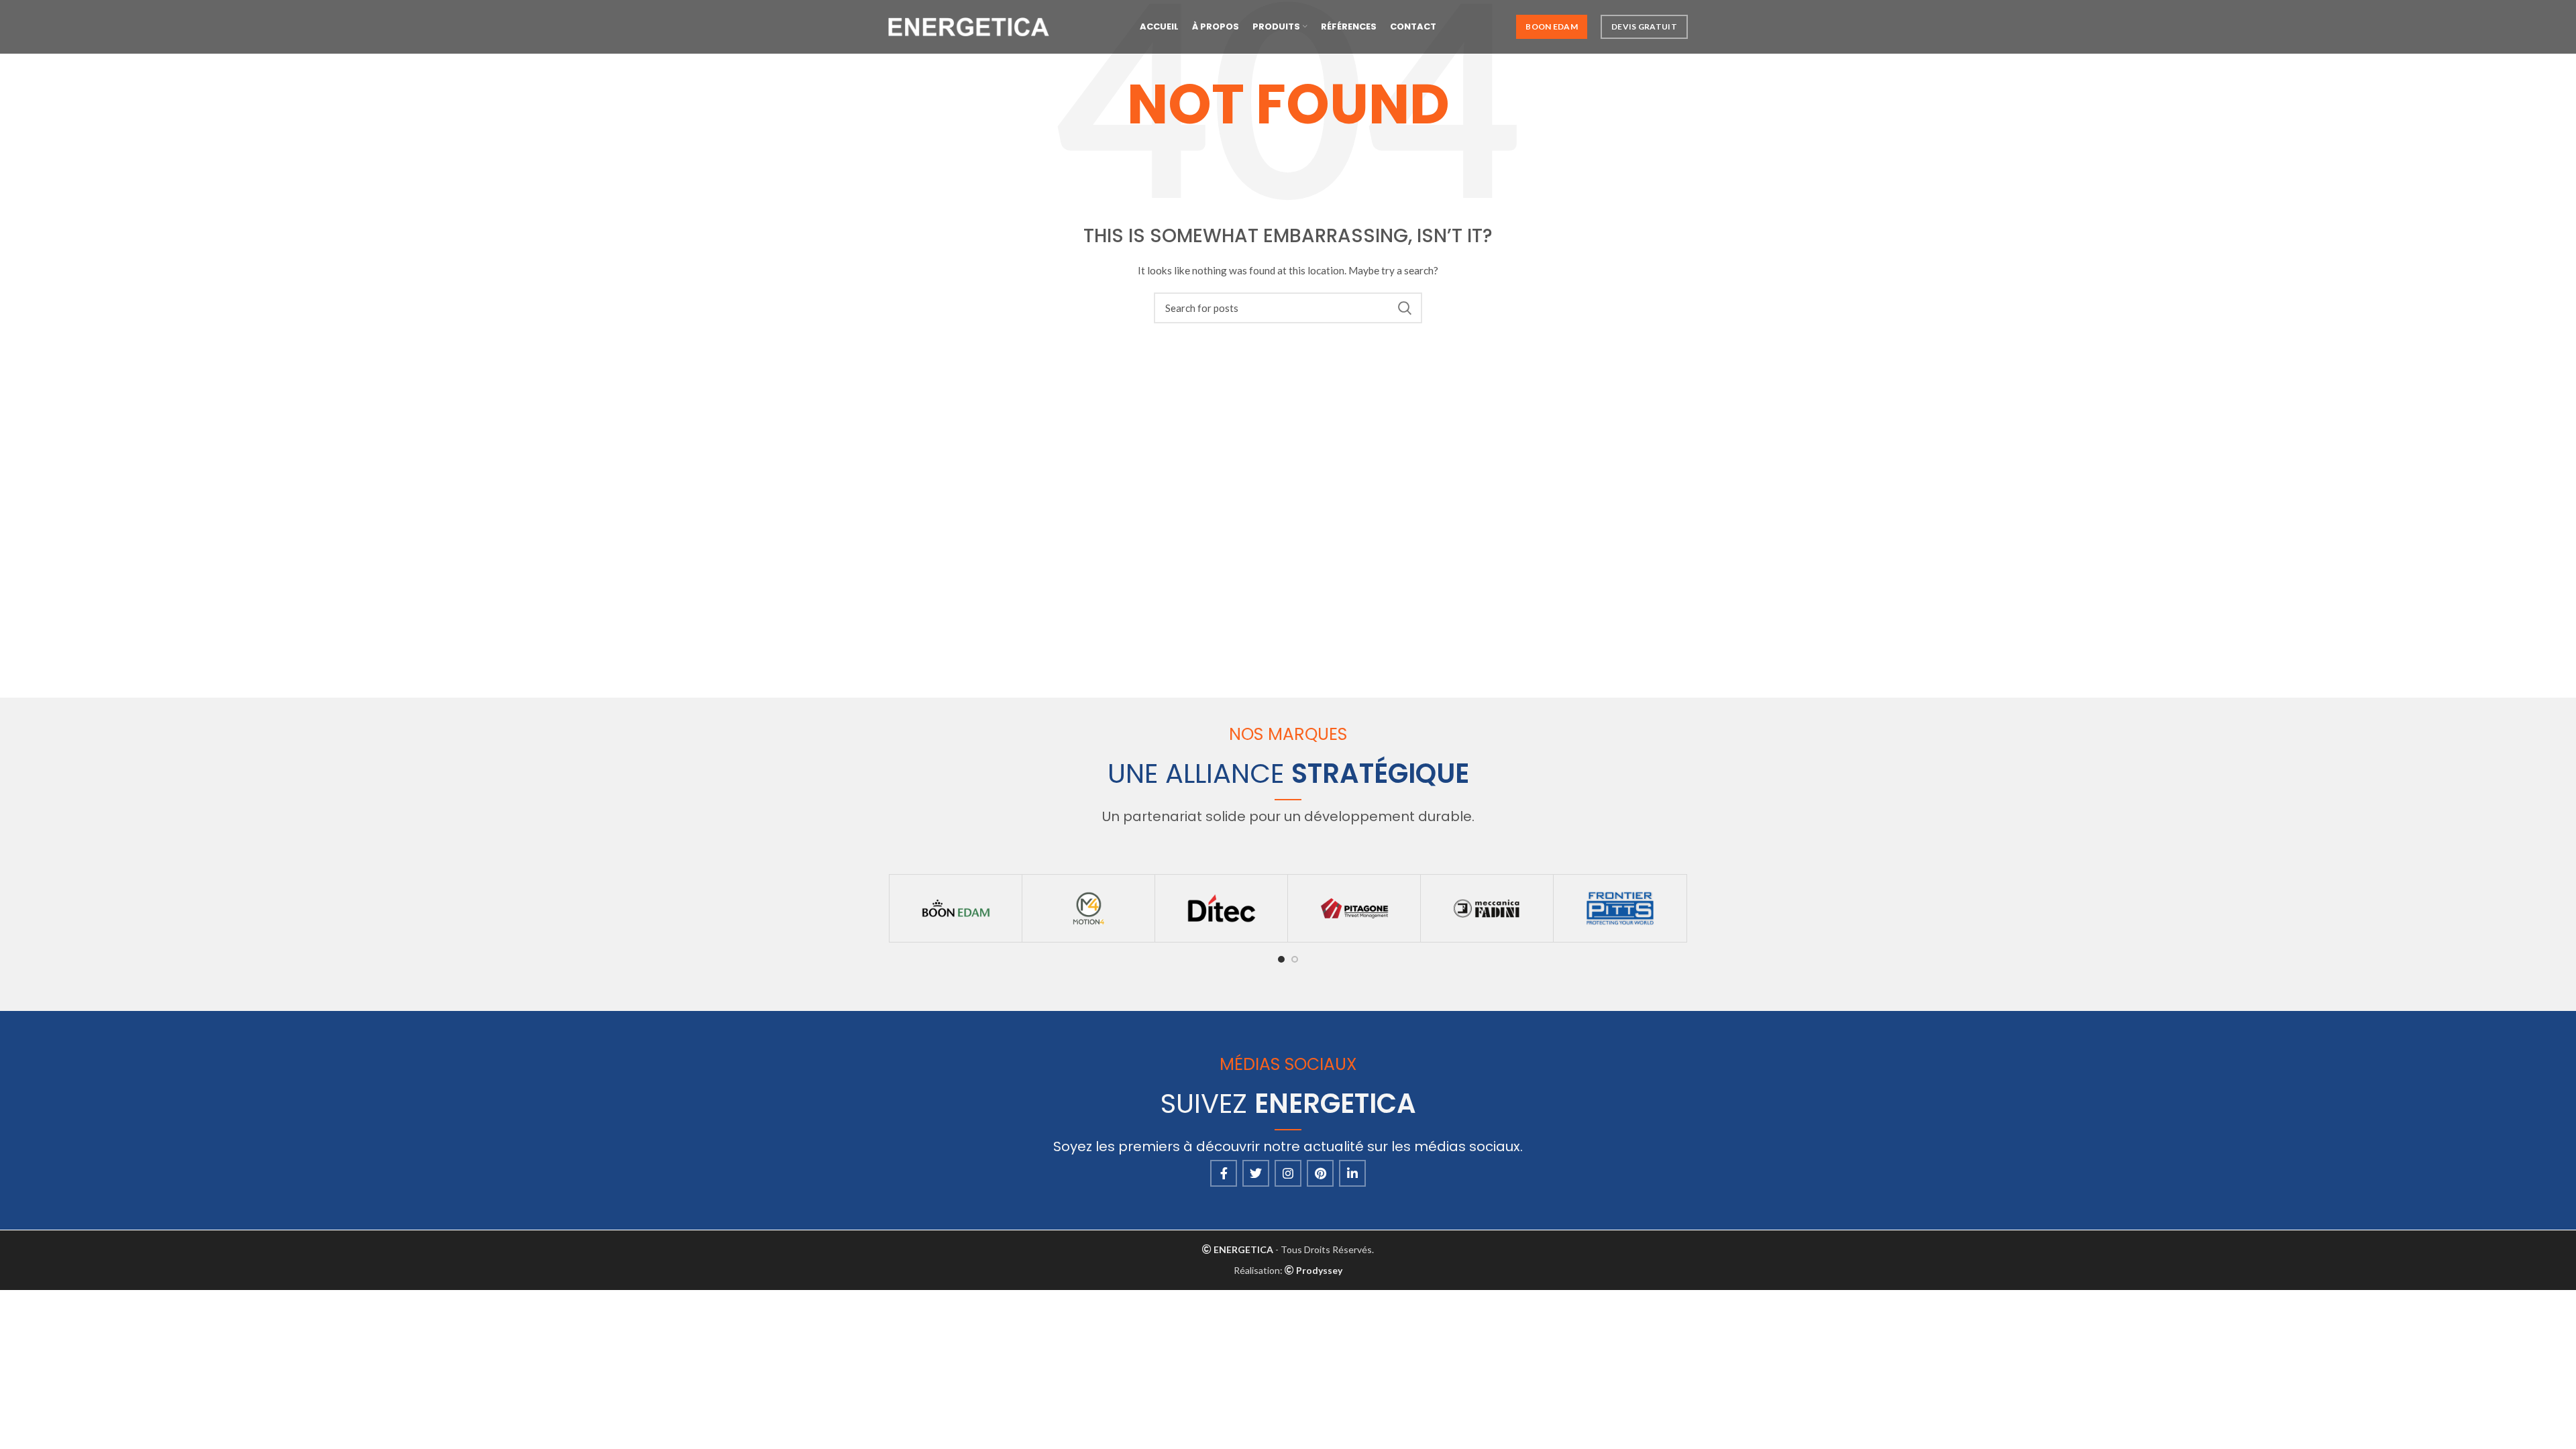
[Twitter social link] (1256, 1173)
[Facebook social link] (1224, 1173)
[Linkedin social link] (1352, 1173)
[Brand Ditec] (1221, 908)
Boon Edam (1552, 26)
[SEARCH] (1404, 308)
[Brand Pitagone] (1354, 908)
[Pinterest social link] (1320, 1173)
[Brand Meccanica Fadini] (1487, 908)
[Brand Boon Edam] (956, 908)
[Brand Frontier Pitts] (1620, 908)
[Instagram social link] (1288, 1173)
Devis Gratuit (1644, 26)
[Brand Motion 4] (1088, 908)
